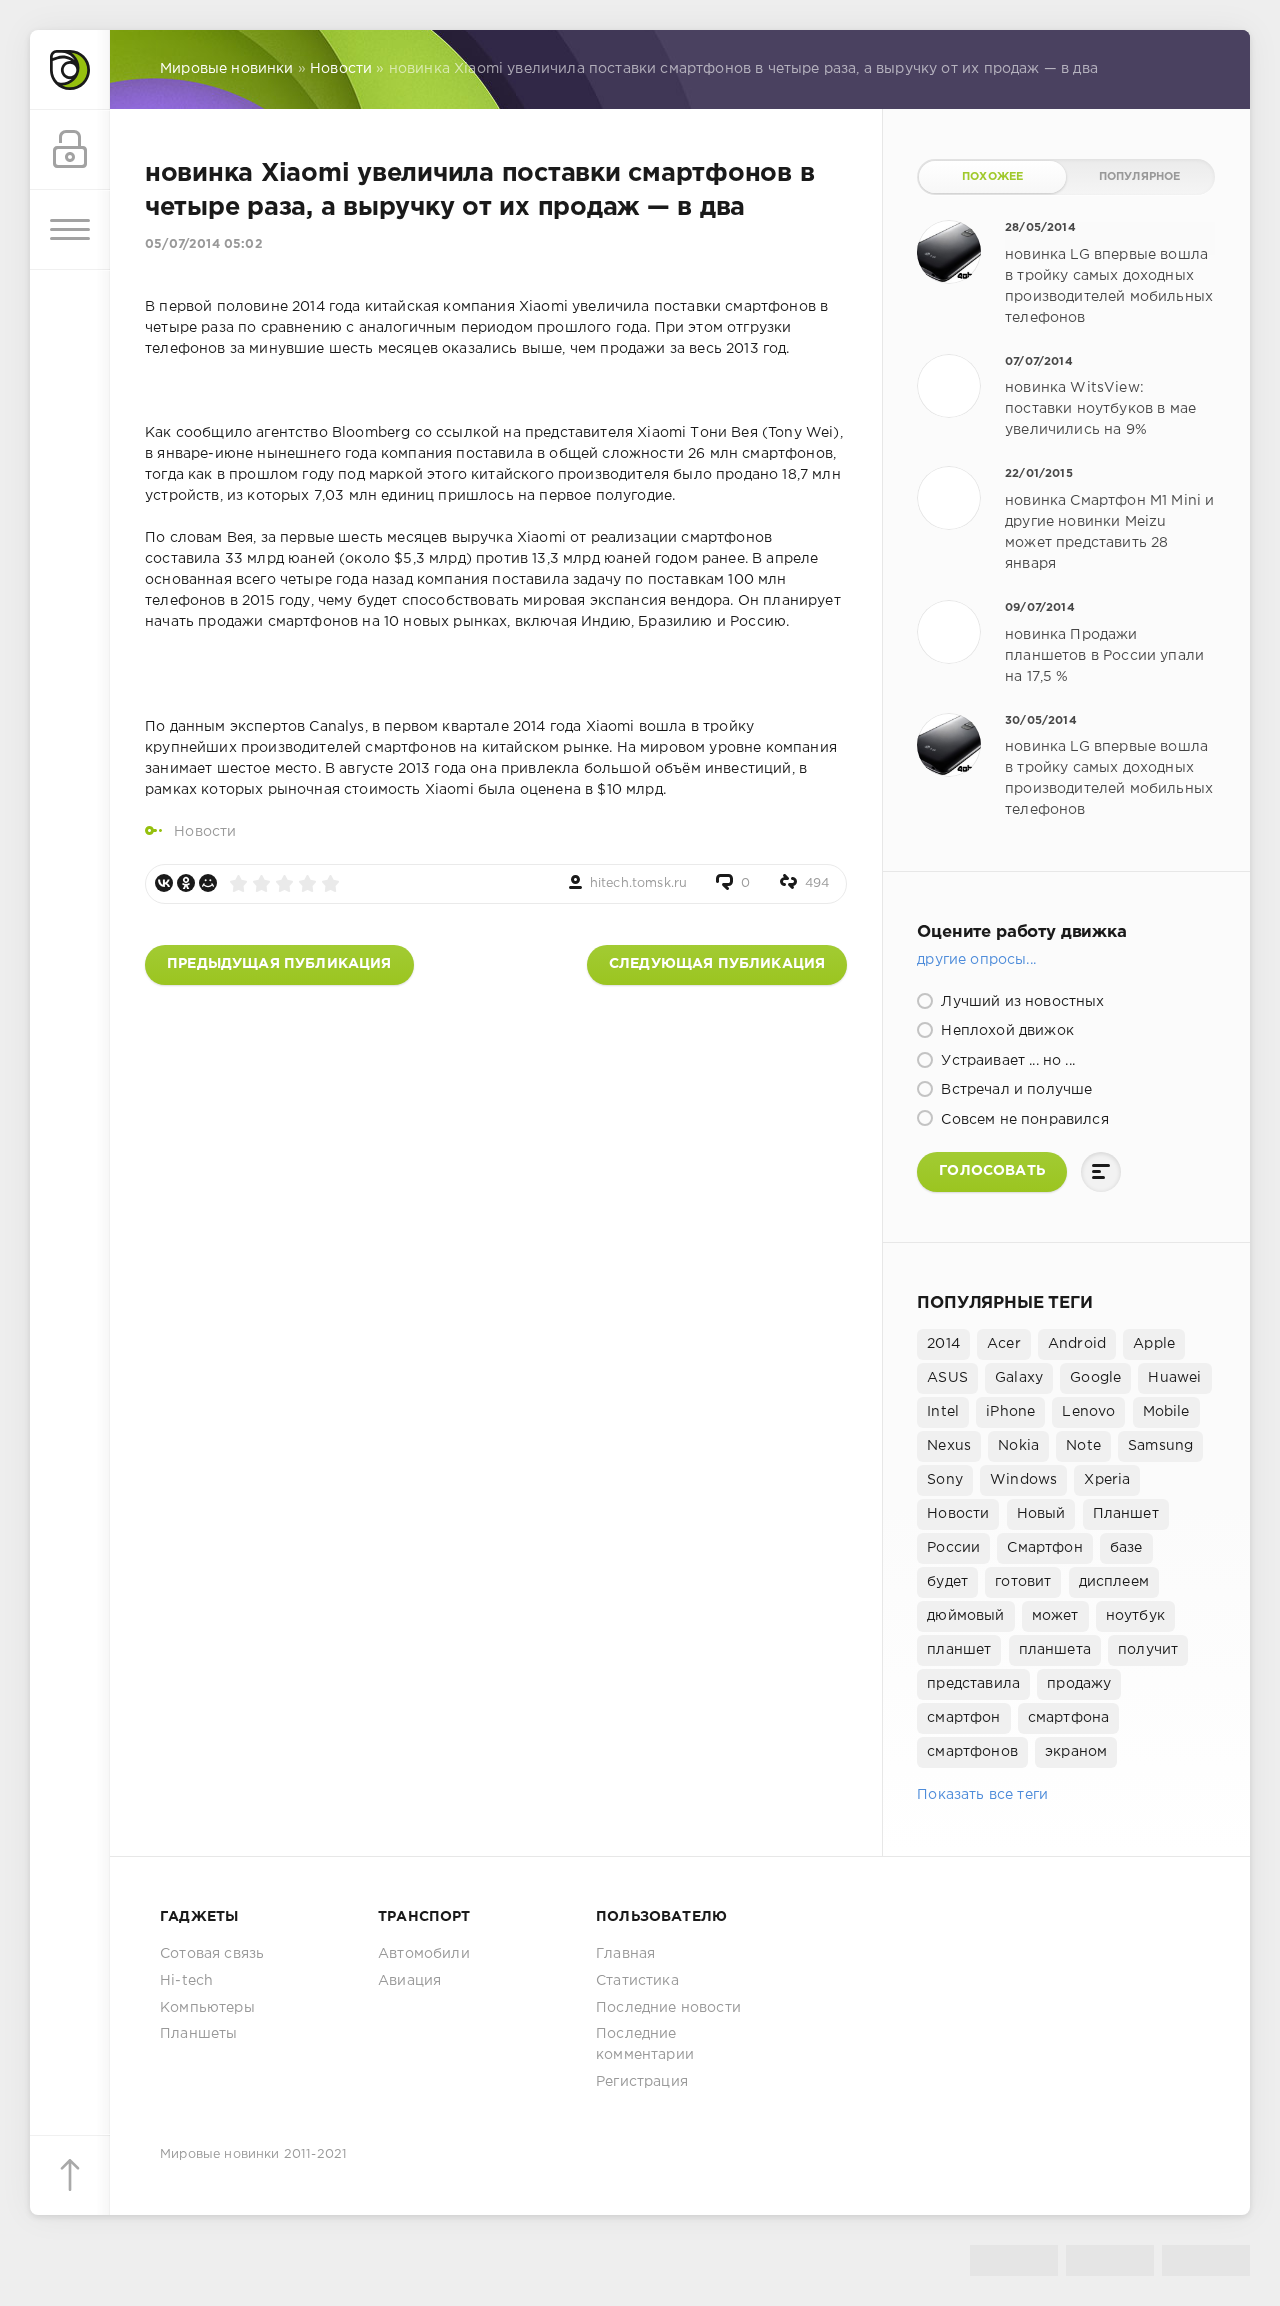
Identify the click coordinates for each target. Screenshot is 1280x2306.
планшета (1055, 1650)
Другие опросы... (976, 960)
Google (1095, 1378)
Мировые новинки (220, 2154)
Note (1083, 1446)
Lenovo (1088, 1412)
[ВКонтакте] (164, 883)
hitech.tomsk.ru (639, 883)
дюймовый (965, 1616)
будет (947, 1582)
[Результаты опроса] (1101, 1172)
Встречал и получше (1014, 1090)
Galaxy (1019, 1378)
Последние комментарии (645, 2044)
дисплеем (1114, 1582)
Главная (625, 1954)
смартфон (963, 1718)
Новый (1041, 1514)
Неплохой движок (1005, 1031)
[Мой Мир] (208, 883)
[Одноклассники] (186, 883)
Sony (945, 1480)
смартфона (1069, 1718)
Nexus (949, 1446)
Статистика (637, 1981)
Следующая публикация (717, 964)
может (1055, 1616)
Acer (1004, 1344)
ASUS (947, 1378)
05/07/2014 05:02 (204, 244)
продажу (1079, 1684)
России (953, 1548)
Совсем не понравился (1023, 1120)
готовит (1023, 1582)
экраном (1076, 1752)
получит (1148, 1650)
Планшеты (198, 2034)
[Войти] (70, 150)
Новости (205, 832)
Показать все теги (982, 1795)
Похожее (992, 177)
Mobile (1166, 1412)
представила (973, 1684)
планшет (959, 1650)
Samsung (1160, 1446)
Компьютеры (207, 2008)
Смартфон (1044, 1548)
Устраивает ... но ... (1006, 1061)
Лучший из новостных (1020, 1002)
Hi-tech (186, 1981)
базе (1126, 1548)
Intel (943, 1412)
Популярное (1140, 177)
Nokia (1018, 1446)
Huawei (1174, 1378)
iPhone (1010, 1412)
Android (1077, 1344)
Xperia (1107, 1480)
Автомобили (424, 1954)
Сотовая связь (212, 1954)
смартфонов (972, 1752)
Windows (1023, 1480)
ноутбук (1135, 1616)
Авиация (409, 1981)
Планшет (1126, 1514)
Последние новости (668, 2008)
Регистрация (642, 2082)
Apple (1154, 1344)
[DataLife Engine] (70, 70)
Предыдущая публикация (279, 964)
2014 (943, 1344)
